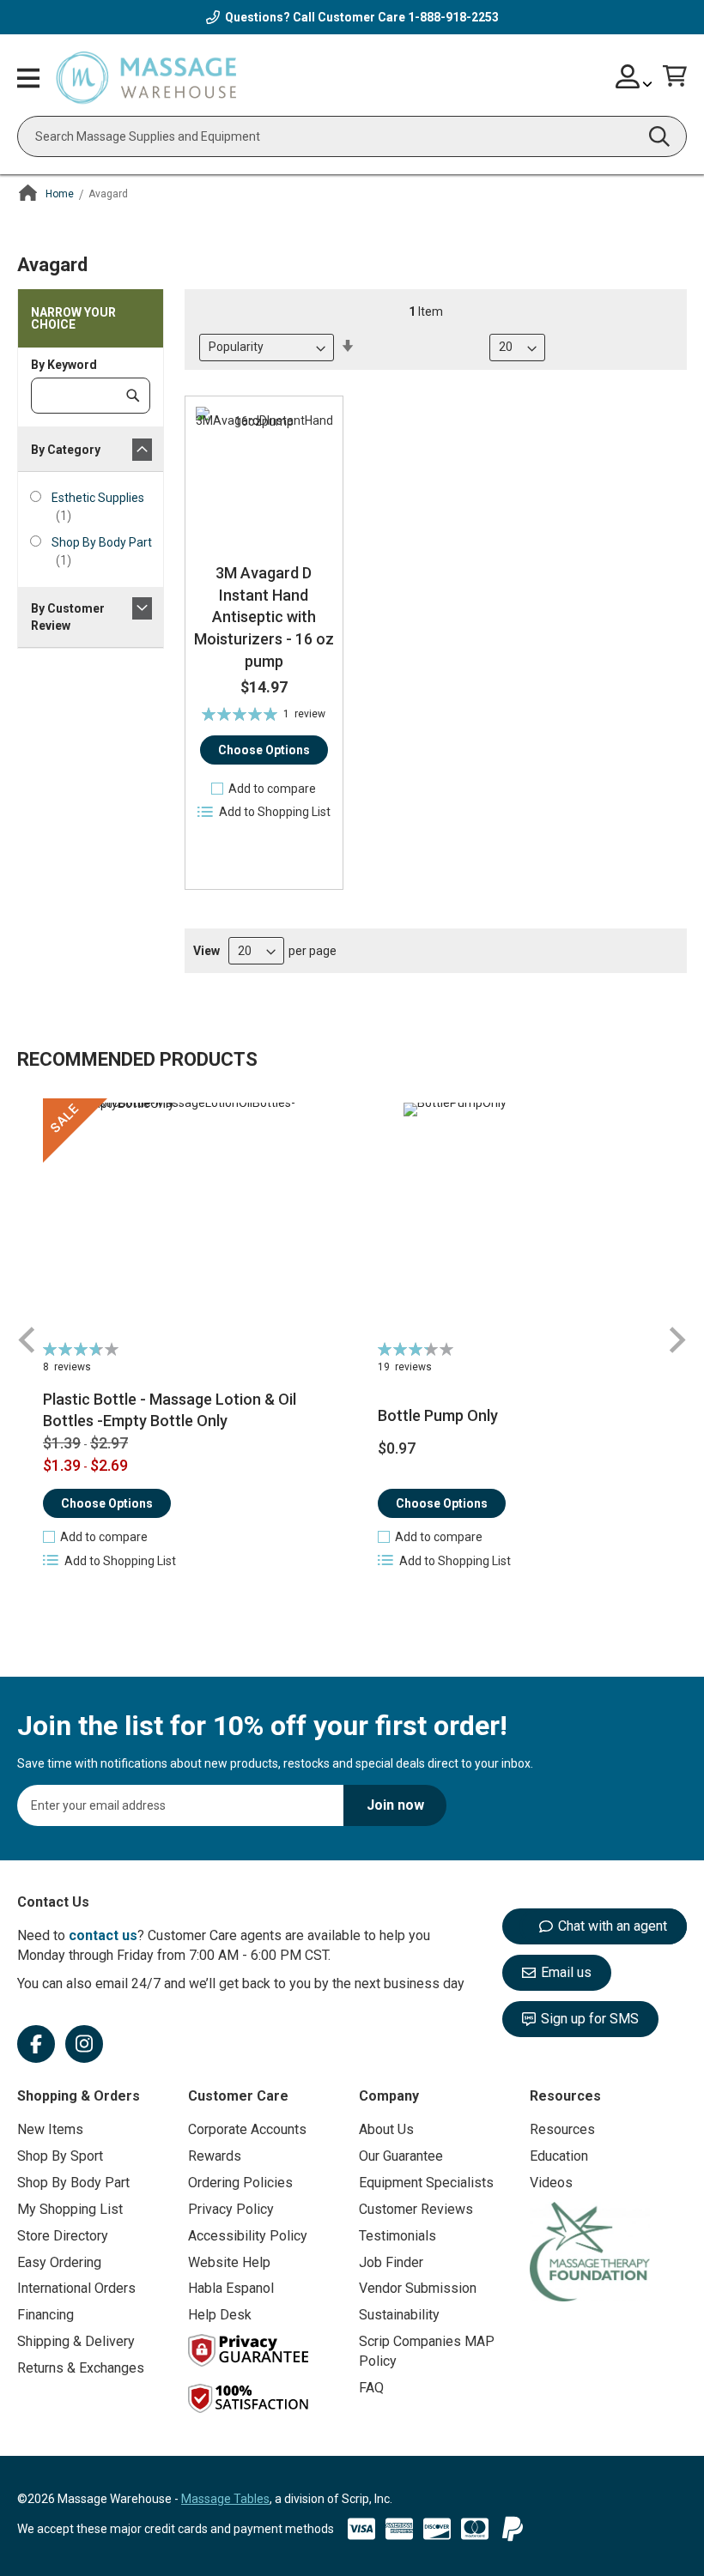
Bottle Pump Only (438, 1415)
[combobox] (352, 136)
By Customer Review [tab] (68, 617)
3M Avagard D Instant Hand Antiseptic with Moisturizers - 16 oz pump (264, 617)
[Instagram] (84, 2044)
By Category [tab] (66, 450)
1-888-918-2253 (453, 17)
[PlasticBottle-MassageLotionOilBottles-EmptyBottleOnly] (185, 1218)
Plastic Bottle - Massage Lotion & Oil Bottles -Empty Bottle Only (170, 1410)
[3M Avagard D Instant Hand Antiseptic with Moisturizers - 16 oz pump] (264, 475)
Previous (27, 1340)
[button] (264, 789)
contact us (103, 1935)
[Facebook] (36, 2044)
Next (677, 1340)
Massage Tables (225, 2499)
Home (60, 194)
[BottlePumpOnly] (519, 1218)
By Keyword (64, 365)
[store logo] (146, 79)
